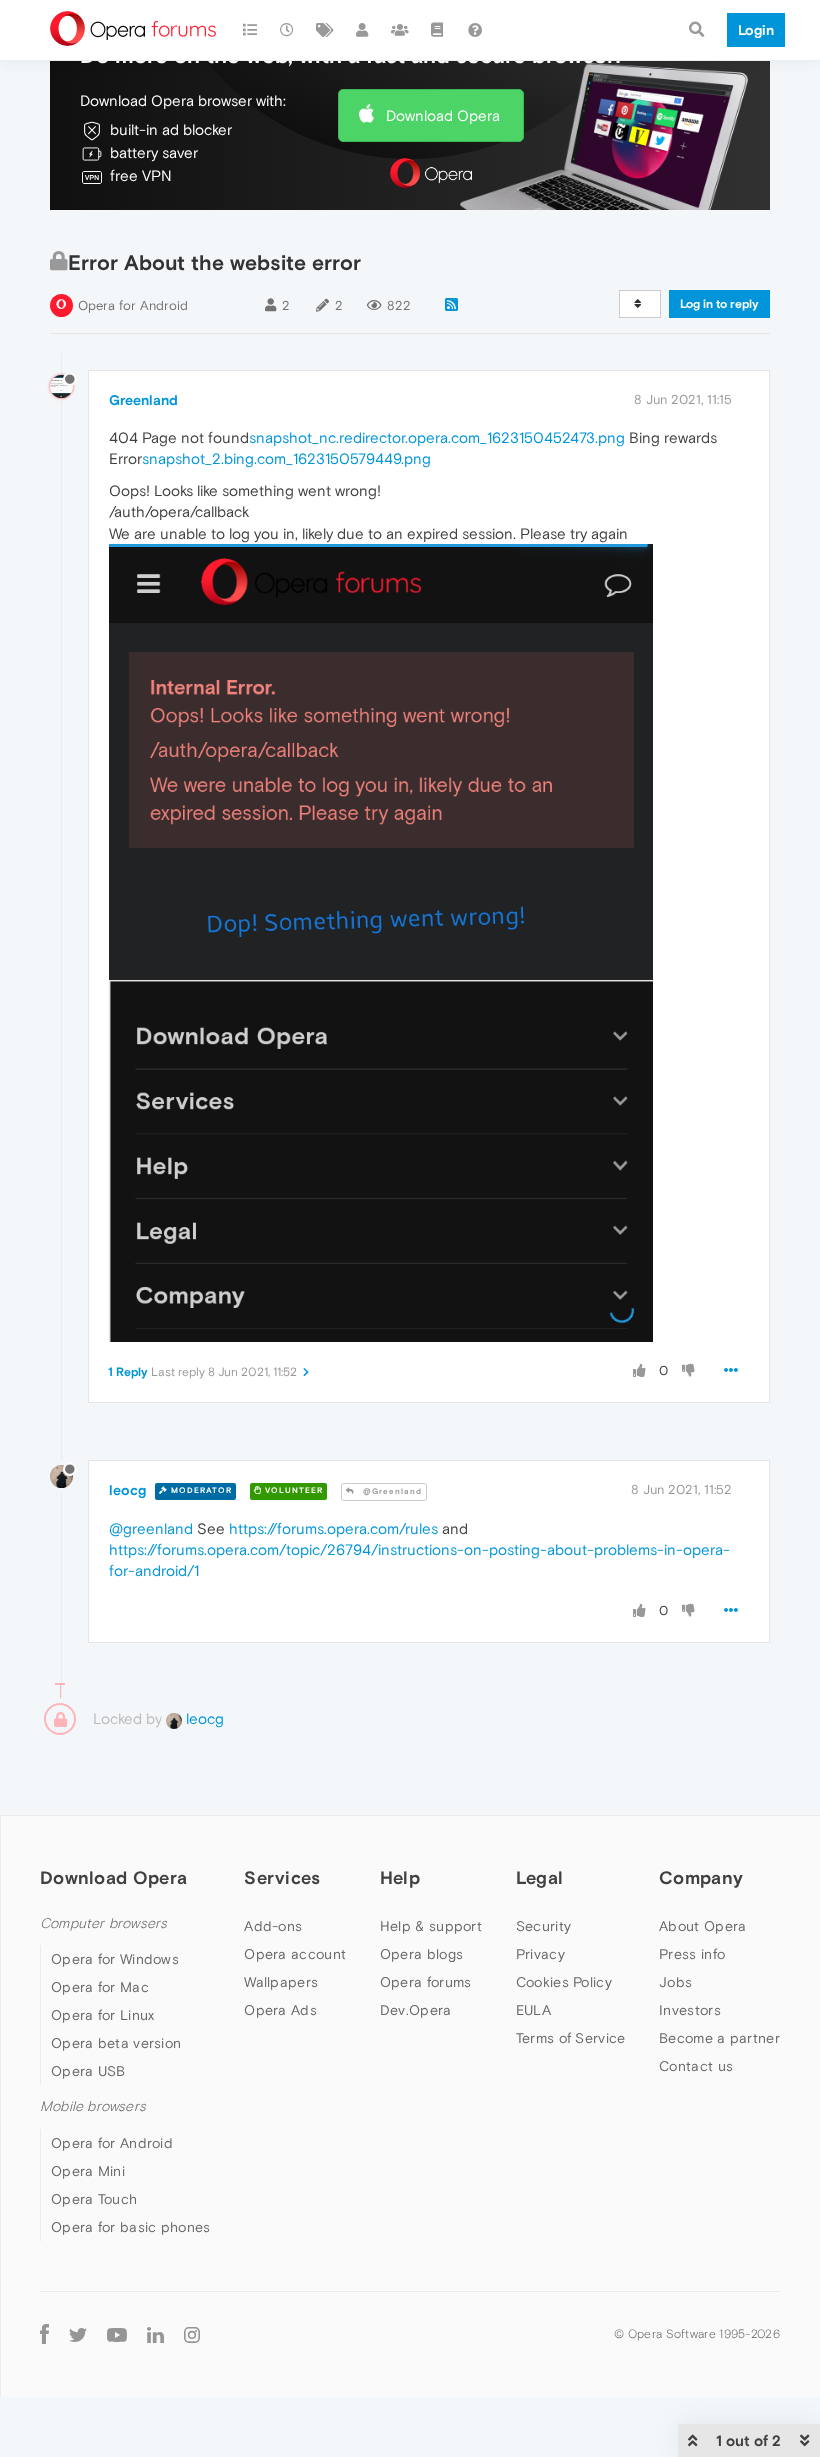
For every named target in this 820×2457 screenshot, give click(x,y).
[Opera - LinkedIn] (155, 2334)
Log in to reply (719, 304)
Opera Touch (94, 2199)
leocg (127, 1490)
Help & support (431, 1926)
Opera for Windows (115, 1959)
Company (701, 1877)
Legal (540, 1877)
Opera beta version (116, 2043)
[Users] (363, 30)
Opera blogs (421, 1954)
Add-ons (273, 1926)
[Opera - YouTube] (117, 2334)
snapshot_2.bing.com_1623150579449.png (286, 458)
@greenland (151, 1528)
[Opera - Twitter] (78, 2334)
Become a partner (719, 2038)
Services (282, 1877)
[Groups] (400, 30)
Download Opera (443, 115)
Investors (690, 2010)
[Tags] (325, 30)
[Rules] (438, 30)
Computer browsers (103, 1923)
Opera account (295, 1954)
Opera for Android (133, 305)
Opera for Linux (103, 2015)
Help (400, 1877)
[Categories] (250, 30)
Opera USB (88, 2071)
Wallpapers (281, 1982)
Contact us (696, 2066)
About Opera (702, 1926)
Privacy (540, 1954)
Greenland (143, 400)
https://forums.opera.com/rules (333, 1528)
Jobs (675, 1982)
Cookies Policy (564, 1982)
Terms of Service (571, 2038)
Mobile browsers (93, 2106)
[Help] (475, 30)
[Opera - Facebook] (44, 2334)
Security (543, 1926)
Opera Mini (88, 2171)
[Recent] (288, 30)
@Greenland (391, 1491)
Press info (692, 1954)
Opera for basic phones (131, 2227)
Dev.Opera (416, 2010)
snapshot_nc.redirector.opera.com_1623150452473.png (437, 437)
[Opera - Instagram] (192, 2334)
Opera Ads (280, 2010)
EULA (533, 2010)
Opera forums (426, 1982)
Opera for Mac (100, 1987)
